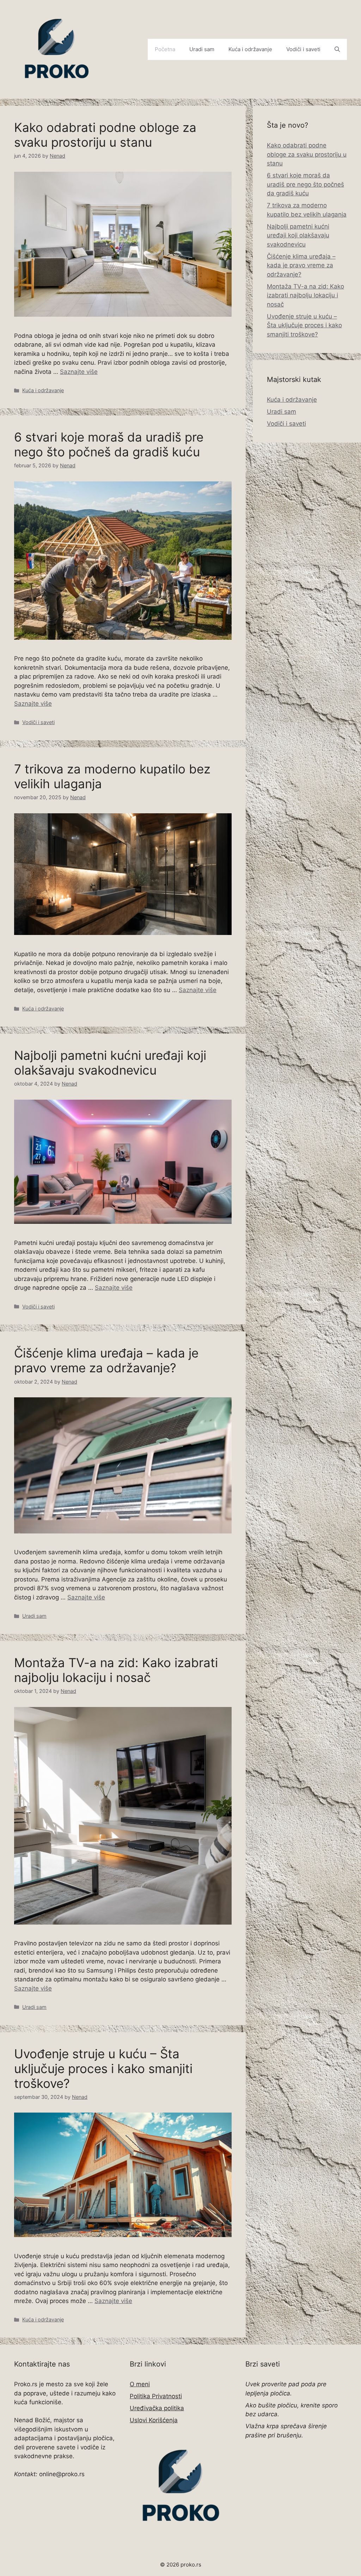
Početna (165, 49)
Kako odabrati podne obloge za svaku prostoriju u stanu (105, 135)
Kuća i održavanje (250, 49)
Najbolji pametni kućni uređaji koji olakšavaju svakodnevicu (110, 1063)
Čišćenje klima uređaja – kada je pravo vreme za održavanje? (106, 1360)
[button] (337, 49)
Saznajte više (79, 372)
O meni (140, 2384)
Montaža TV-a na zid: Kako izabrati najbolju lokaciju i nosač (116, 1670)
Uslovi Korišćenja (154, 2420)
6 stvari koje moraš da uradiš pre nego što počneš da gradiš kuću (109, 444)
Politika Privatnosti (156, 2396)
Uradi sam (202, 49)
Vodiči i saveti (303, 49)
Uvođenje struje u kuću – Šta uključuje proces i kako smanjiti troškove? (103, 2068)
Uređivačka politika (157, 2408)
